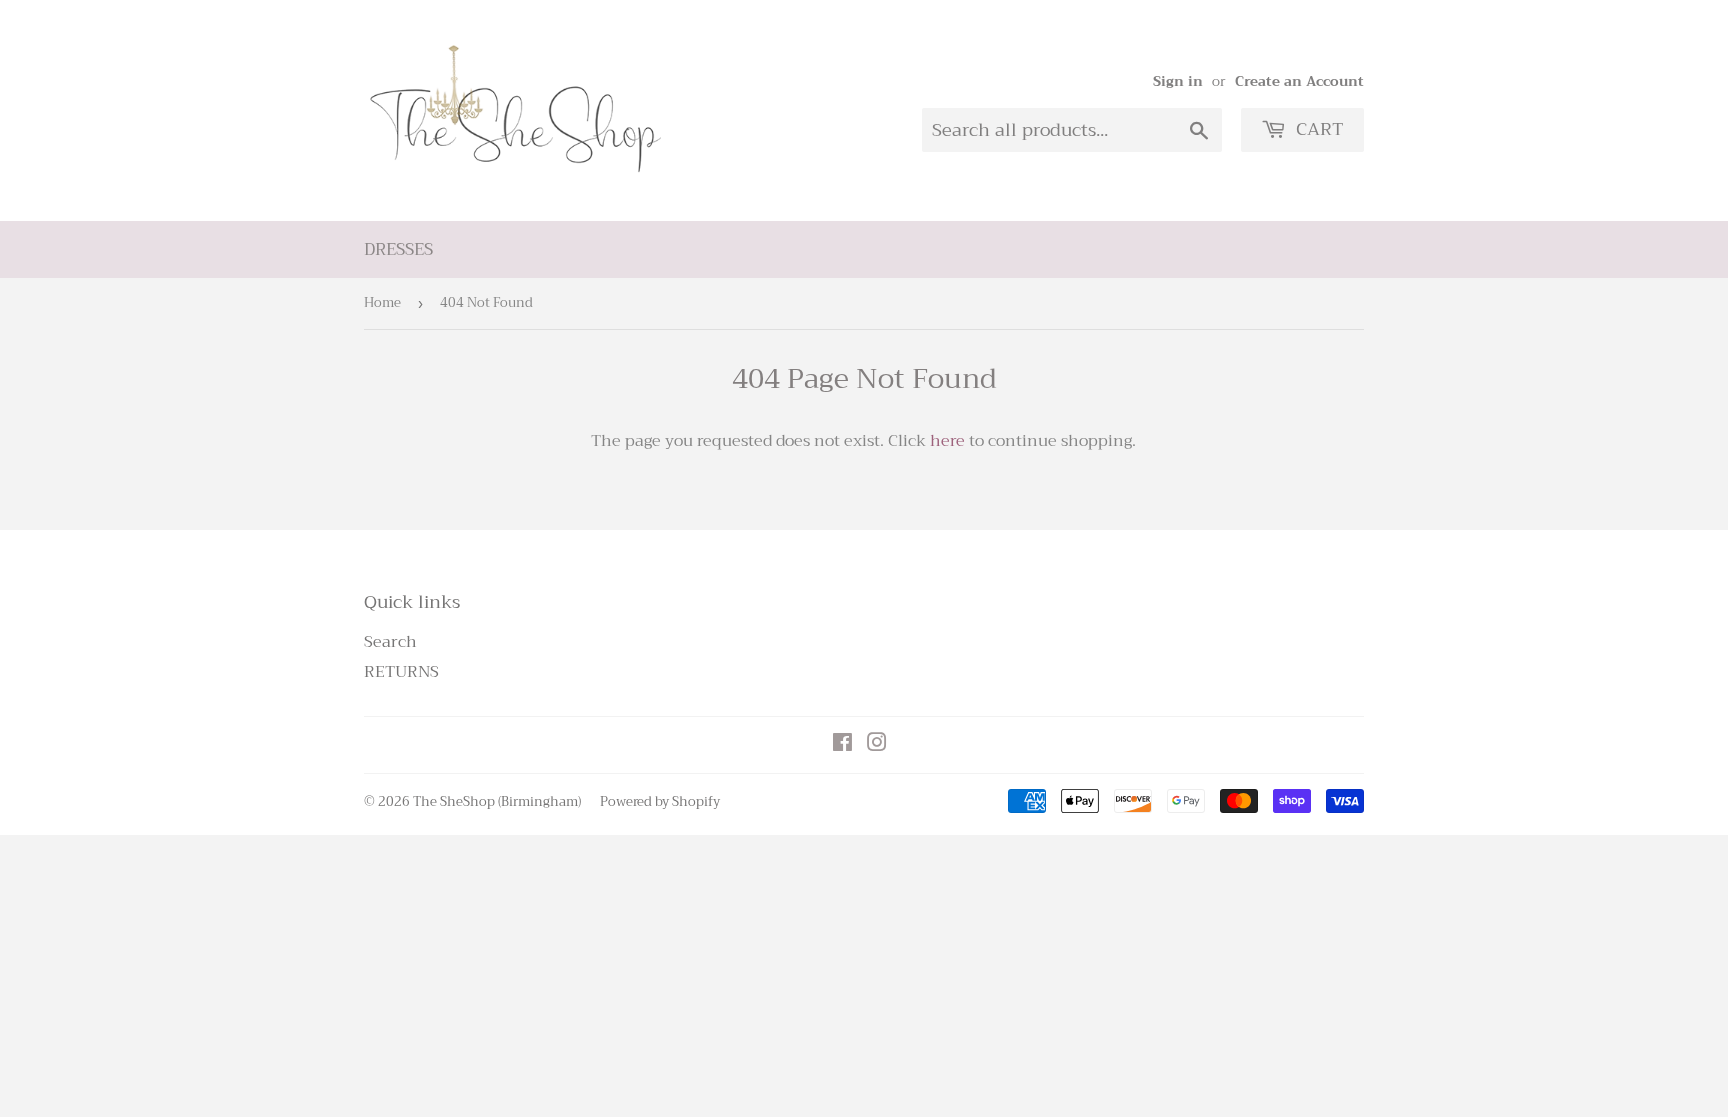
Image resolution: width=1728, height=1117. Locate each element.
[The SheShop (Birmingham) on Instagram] (877, 745)
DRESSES (398, 249)
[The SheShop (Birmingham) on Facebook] (842, 745)
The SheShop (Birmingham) (497, 801)
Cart (1317, 129)
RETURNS (401, 672)
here (947, 441)
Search (390, 642)
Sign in (1178, 81)
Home (382, 302)
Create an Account (1299, 81)
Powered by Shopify (660, 801)
